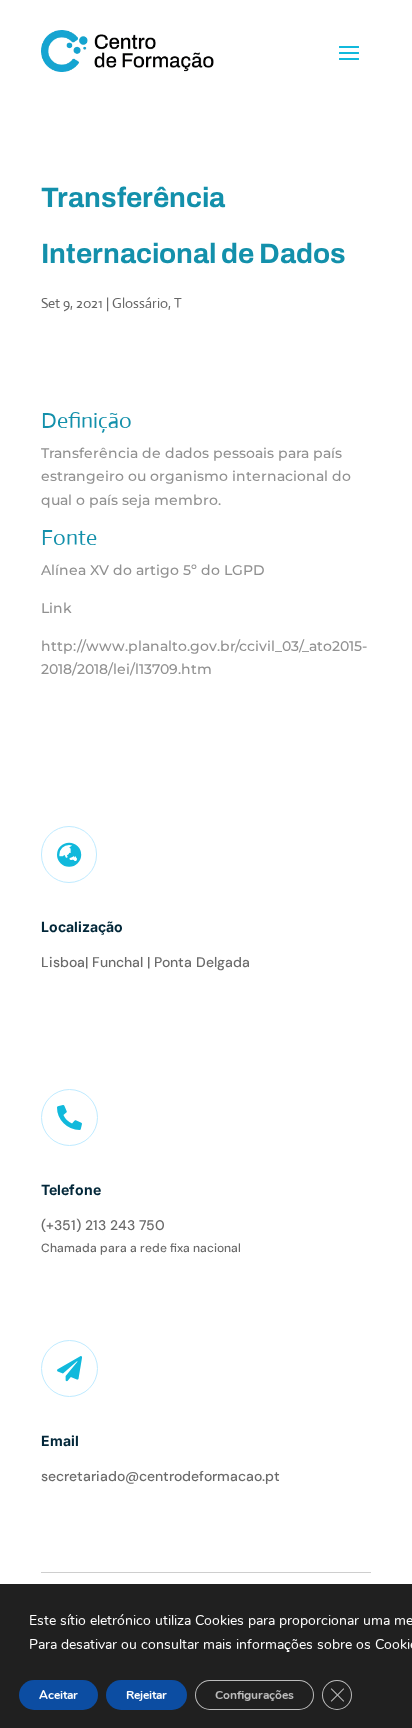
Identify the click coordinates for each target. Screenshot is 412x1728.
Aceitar (58, 1695)
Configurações (254, 1695)
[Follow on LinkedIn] (54, 1013)
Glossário (140, 303)
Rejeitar (146, 1695)
